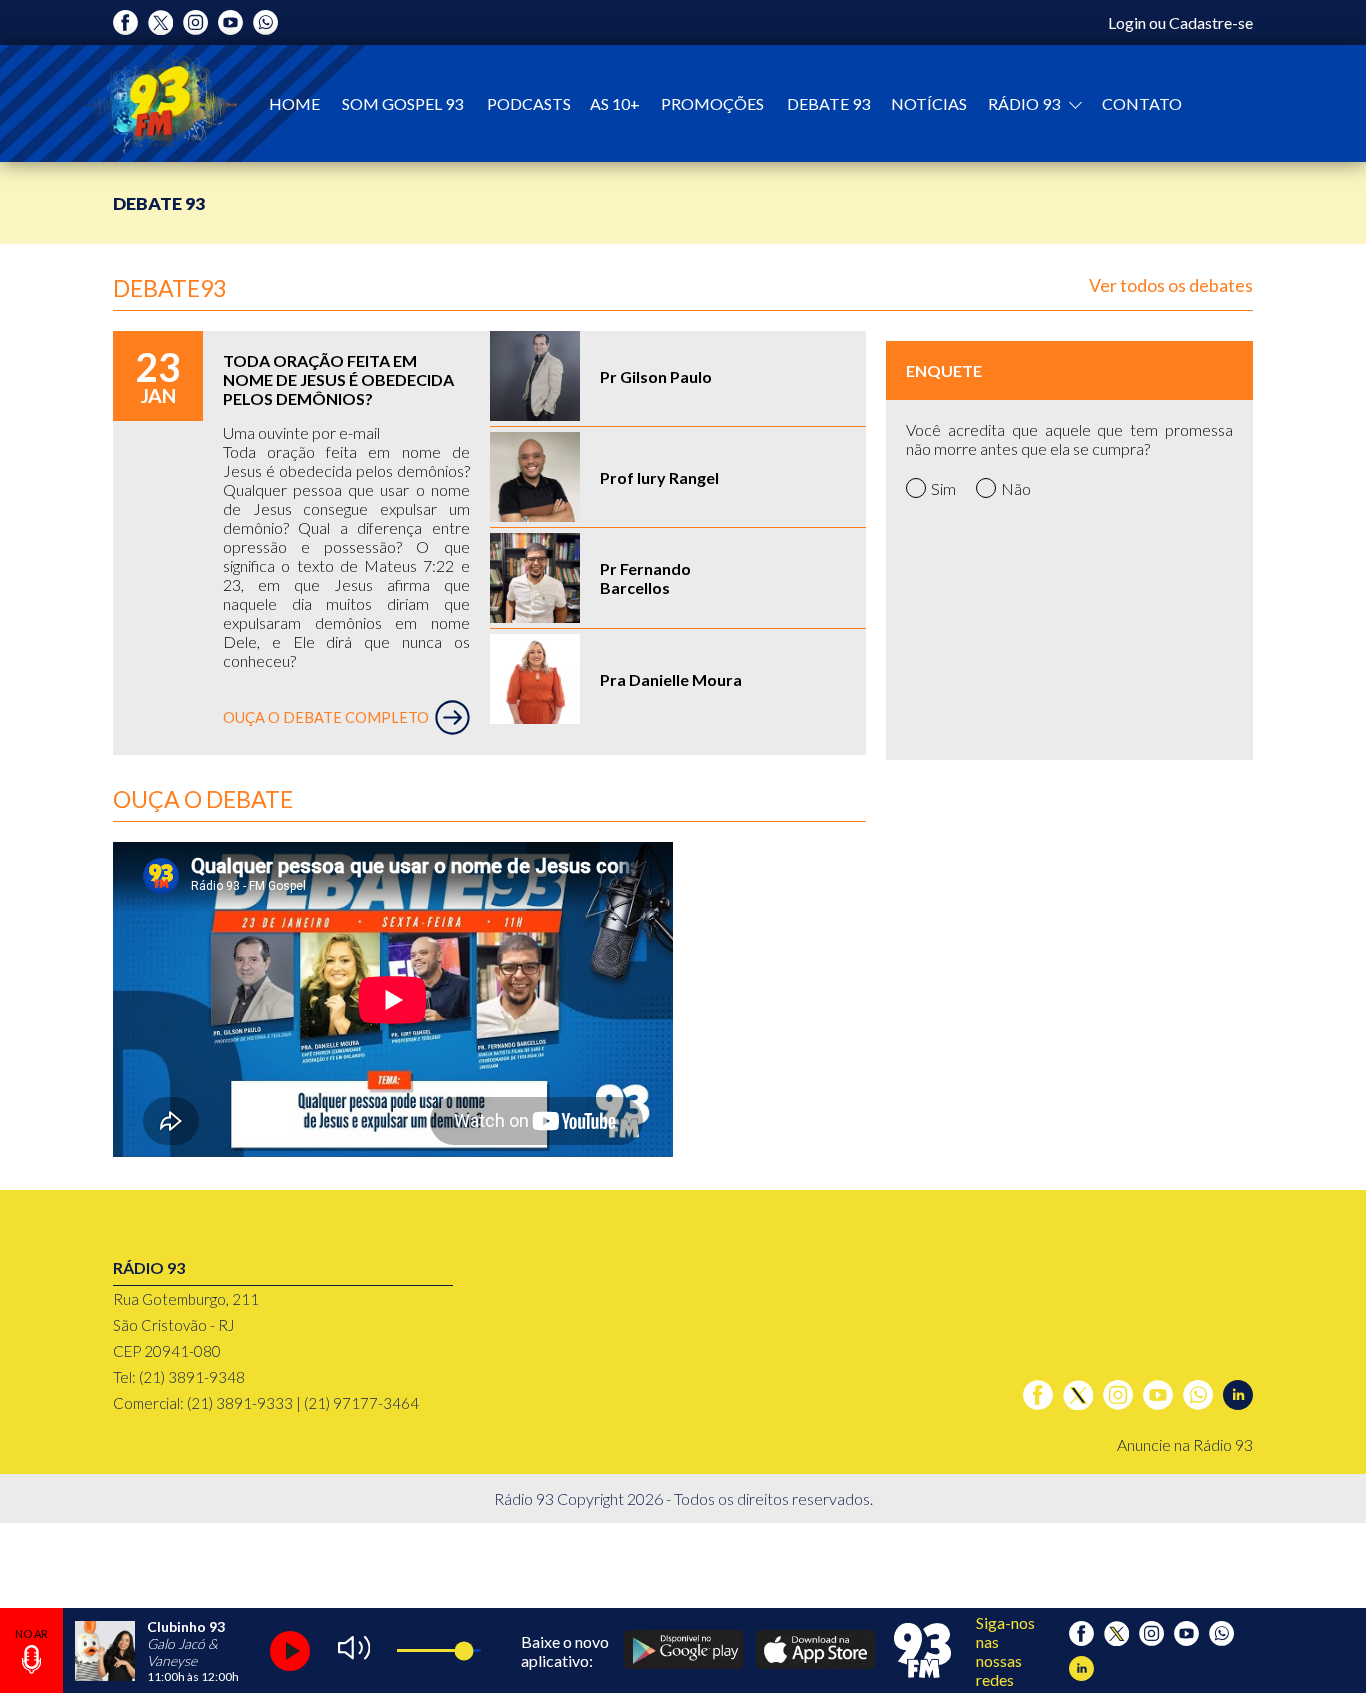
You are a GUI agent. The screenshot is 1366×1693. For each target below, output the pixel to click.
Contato (1142, 103)
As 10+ (615, 103)
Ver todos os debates (1171, 285)
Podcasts (529, 103)
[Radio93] (161, 103)
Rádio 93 (1025, 103)
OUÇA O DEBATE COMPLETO (326, 717)
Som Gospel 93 (402, 103)
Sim (943, 488)
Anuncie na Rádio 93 (1185, 1444)
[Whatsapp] (265, 22)
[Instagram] (195, 22)
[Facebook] (125, 22)
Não (1016, 488)
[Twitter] (160, 22)
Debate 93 (828, 103)
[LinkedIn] (1238, 1395)
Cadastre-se (1211, 22)
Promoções (712, 103)
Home (294, 103)
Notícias (929, 103)
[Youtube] (230, 22)
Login (1127, 22)
